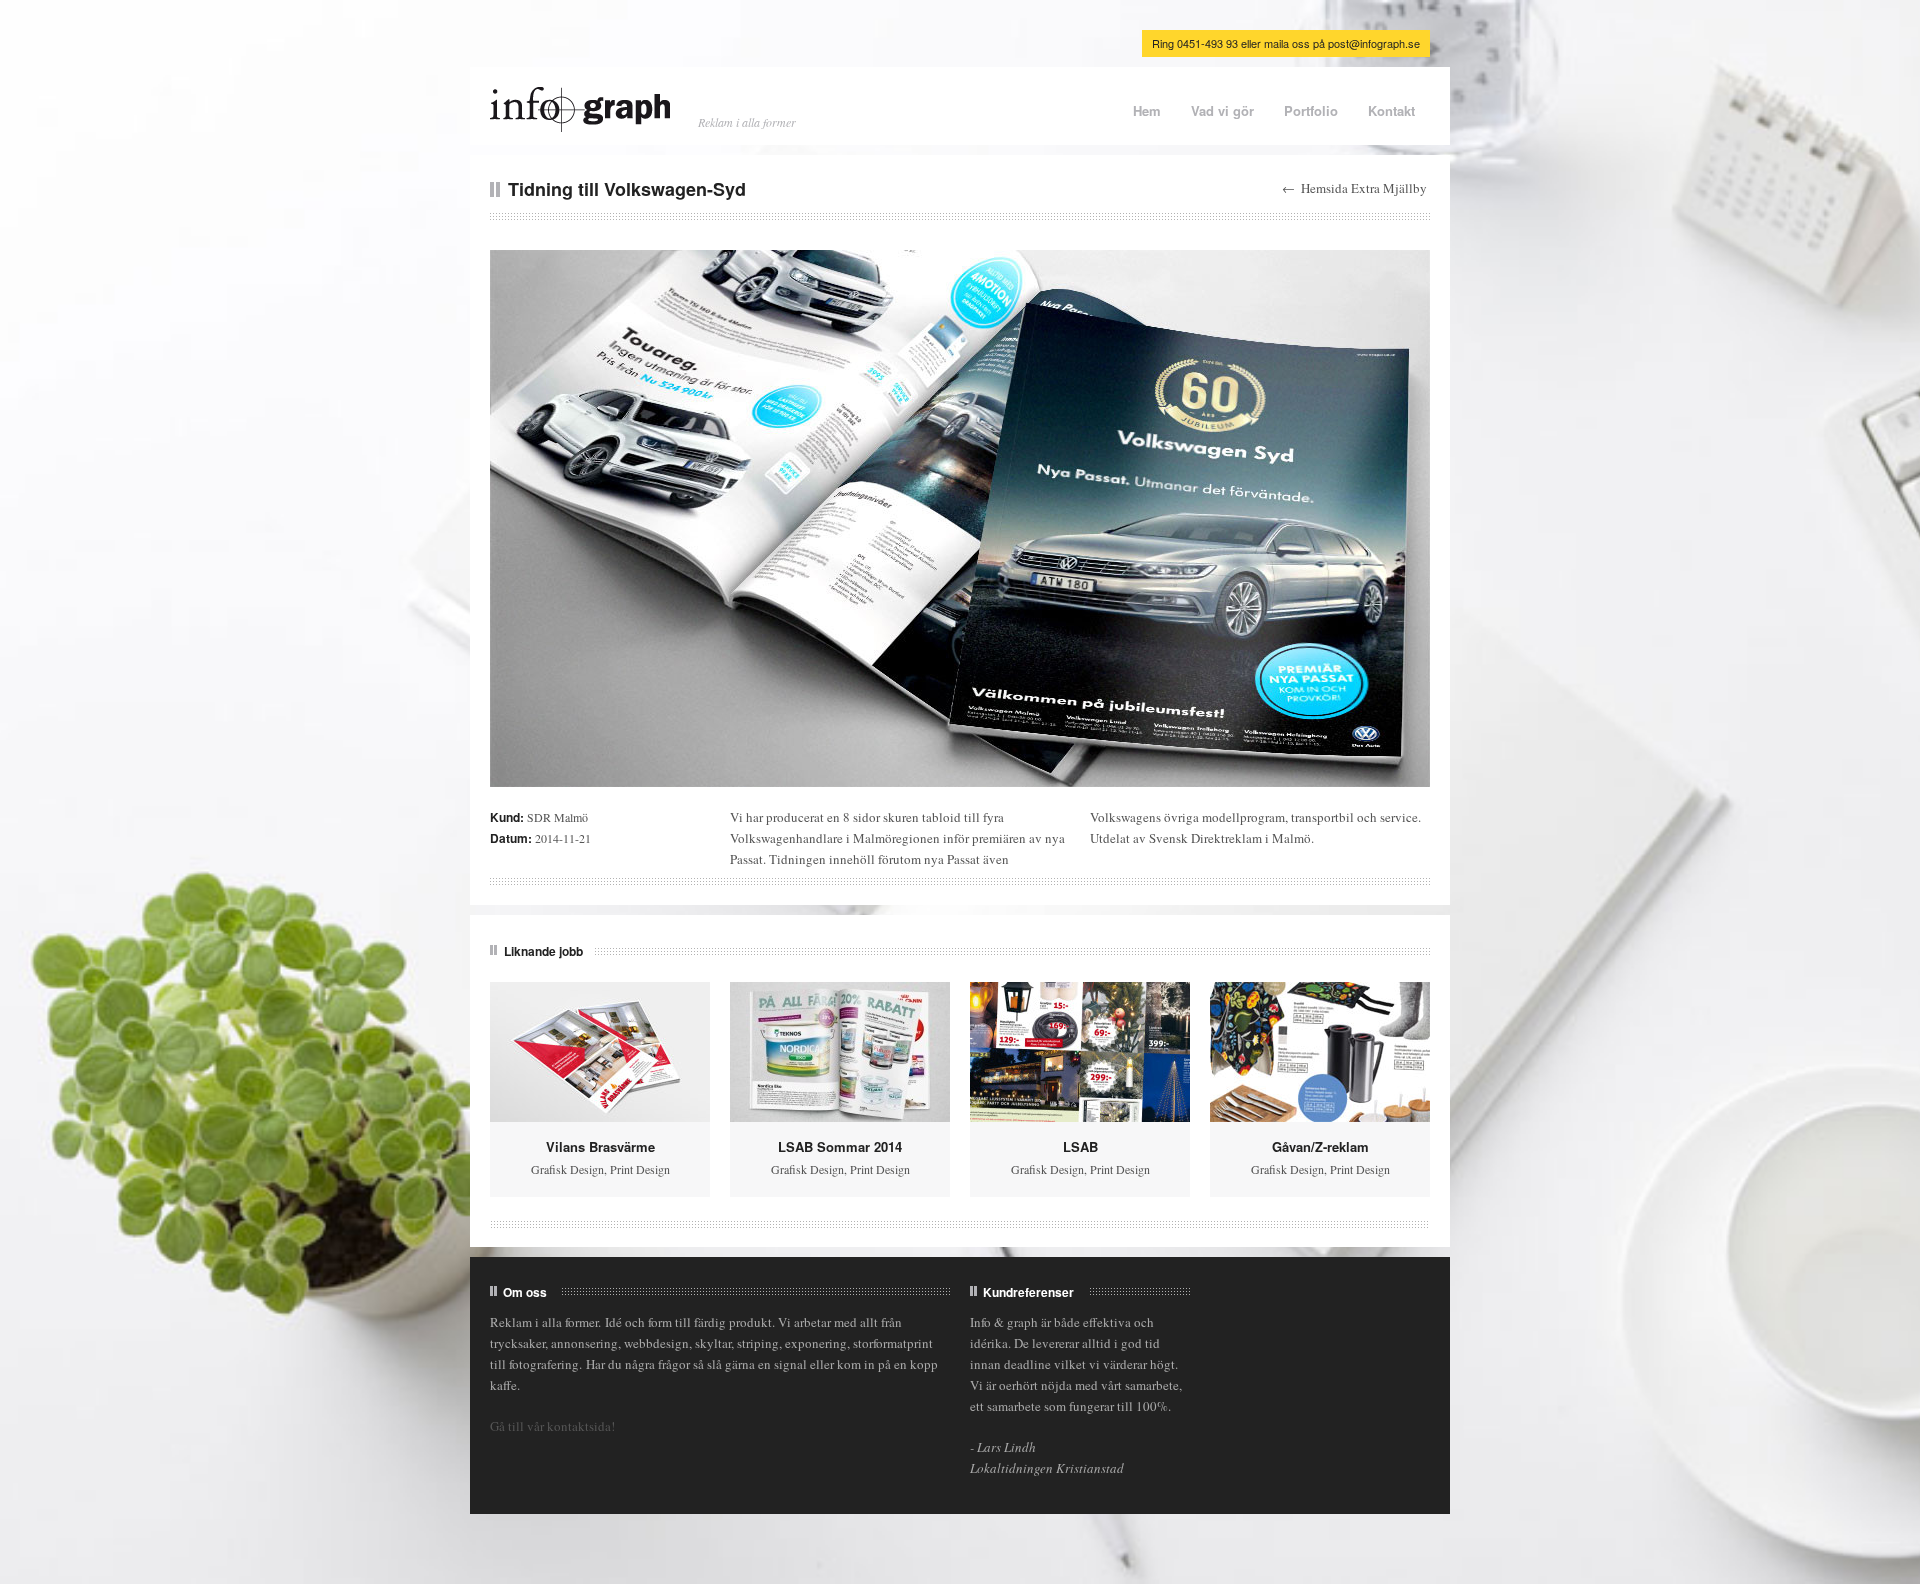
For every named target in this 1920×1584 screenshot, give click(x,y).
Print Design (640, 1169)
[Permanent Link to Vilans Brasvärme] (600, 1052)
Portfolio (1311, 110)
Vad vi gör (1222, 110)
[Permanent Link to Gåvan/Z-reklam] (1320, 1052)
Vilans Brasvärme (600, 1146)
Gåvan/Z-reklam (1320, 1146)
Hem (1147, 110)
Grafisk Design (567, 1169)
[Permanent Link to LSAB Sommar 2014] (840, 1052)
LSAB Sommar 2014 (840, 1146)
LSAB (1080, 1146)
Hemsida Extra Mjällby (1364, 188)
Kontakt (1391, 110)
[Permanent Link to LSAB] (1080, 1052)
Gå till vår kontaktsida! (552, 1426)
